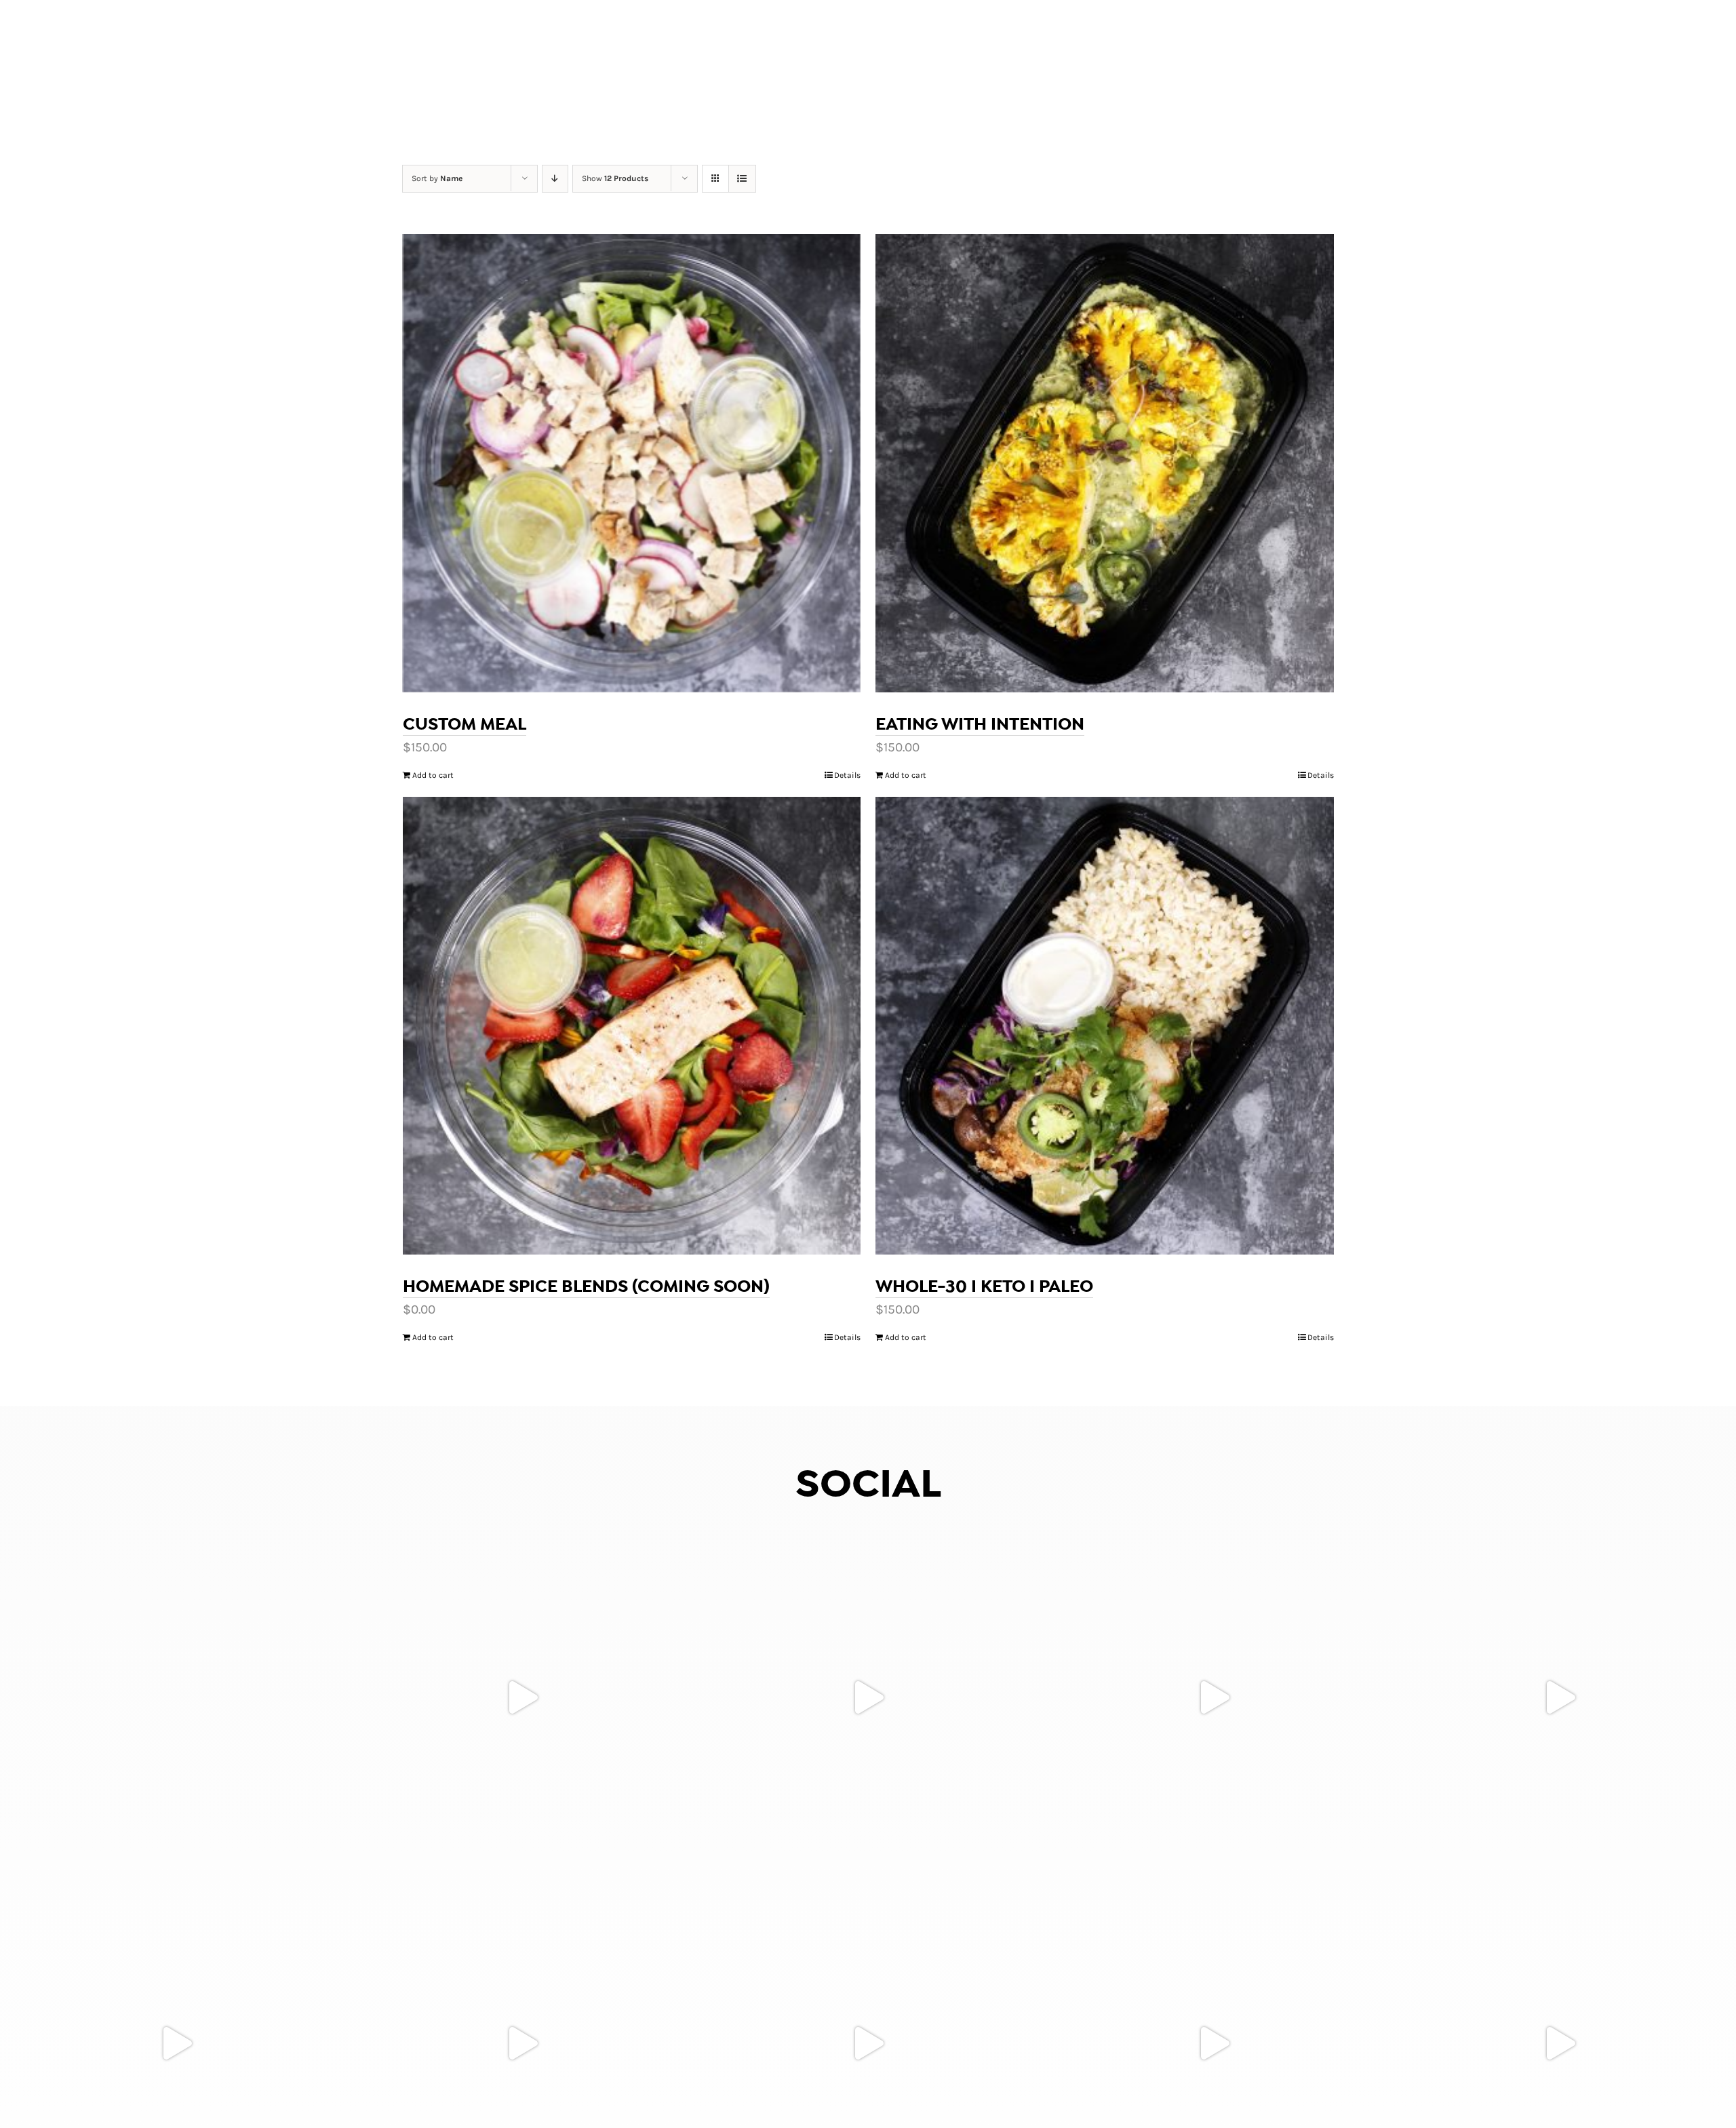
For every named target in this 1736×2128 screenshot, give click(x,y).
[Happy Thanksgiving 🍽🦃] (176, 1697)
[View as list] (742, 179)
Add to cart (433, 775)
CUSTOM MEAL (465, 724)
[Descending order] (555, 179)
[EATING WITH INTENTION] (1105, 463)
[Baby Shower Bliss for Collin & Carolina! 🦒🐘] (522, 1697)
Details (847, 775)
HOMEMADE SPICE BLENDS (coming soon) (586, 1286)
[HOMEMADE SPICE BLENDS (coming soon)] (632, 1026)
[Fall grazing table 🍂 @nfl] (1214, 1697)
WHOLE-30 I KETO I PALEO (984, 1286)
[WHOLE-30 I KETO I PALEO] (1105, 1026)
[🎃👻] (868, 1697)
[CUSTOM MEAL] (632, 463)
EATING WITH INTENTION (980, 724)
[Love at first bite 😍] (1560, 1697)
